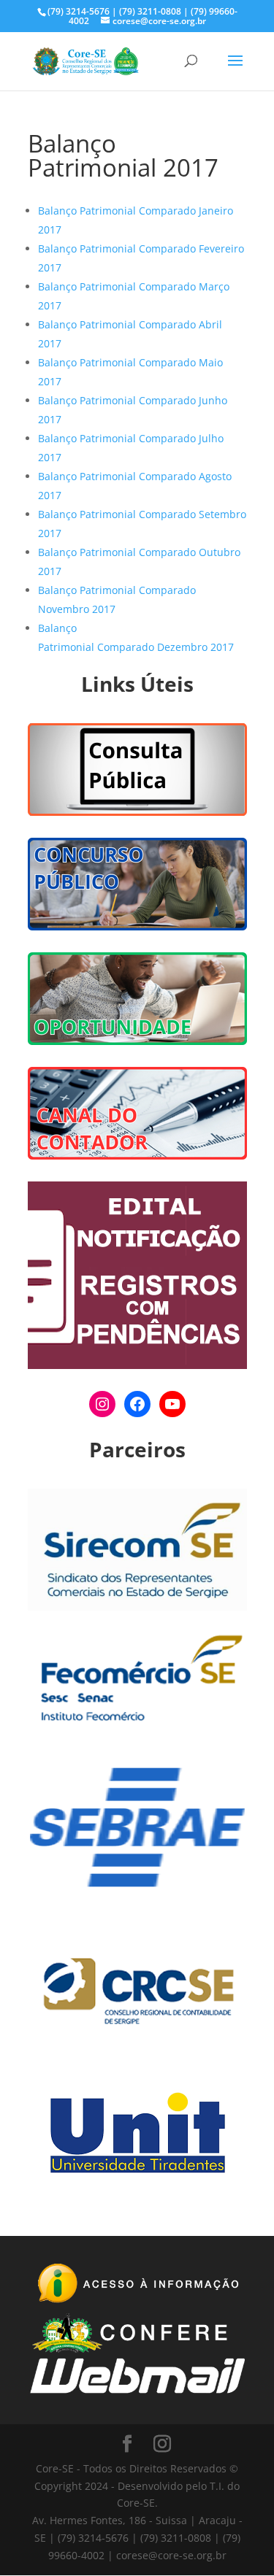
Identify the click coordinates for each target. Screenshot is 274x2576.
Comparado (167, 211)
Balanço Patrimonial (88, 211)
